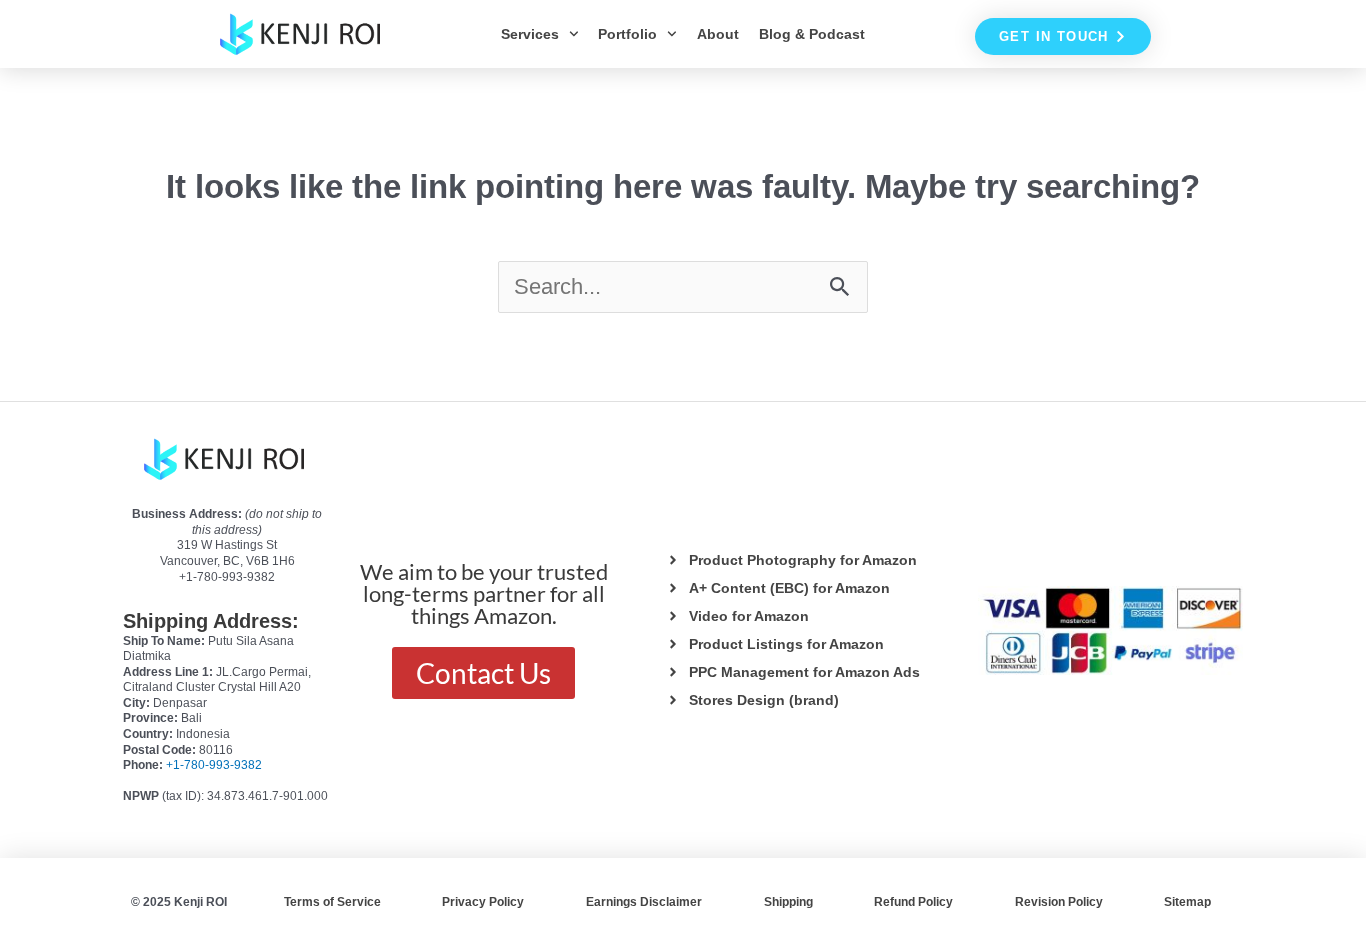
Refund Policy (913, 902)
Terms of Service (332, 902)
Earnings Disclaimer (644, 902)
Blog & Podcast (812, 34)
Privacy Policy (483, 902)
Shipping (788, 902)
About (718, 34)
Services (530, 34)
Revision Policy (1059, 902)
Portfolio (627, 34)
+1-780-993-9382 (214, 765)
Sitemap (1187, 902)
